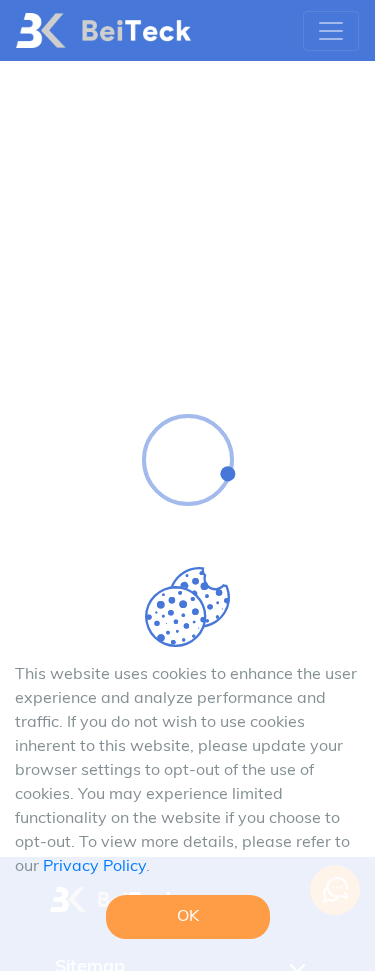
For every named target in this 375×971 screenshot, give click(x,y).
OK (188, 917)
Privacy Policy (94, 867)
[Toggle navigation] (331, 31)
